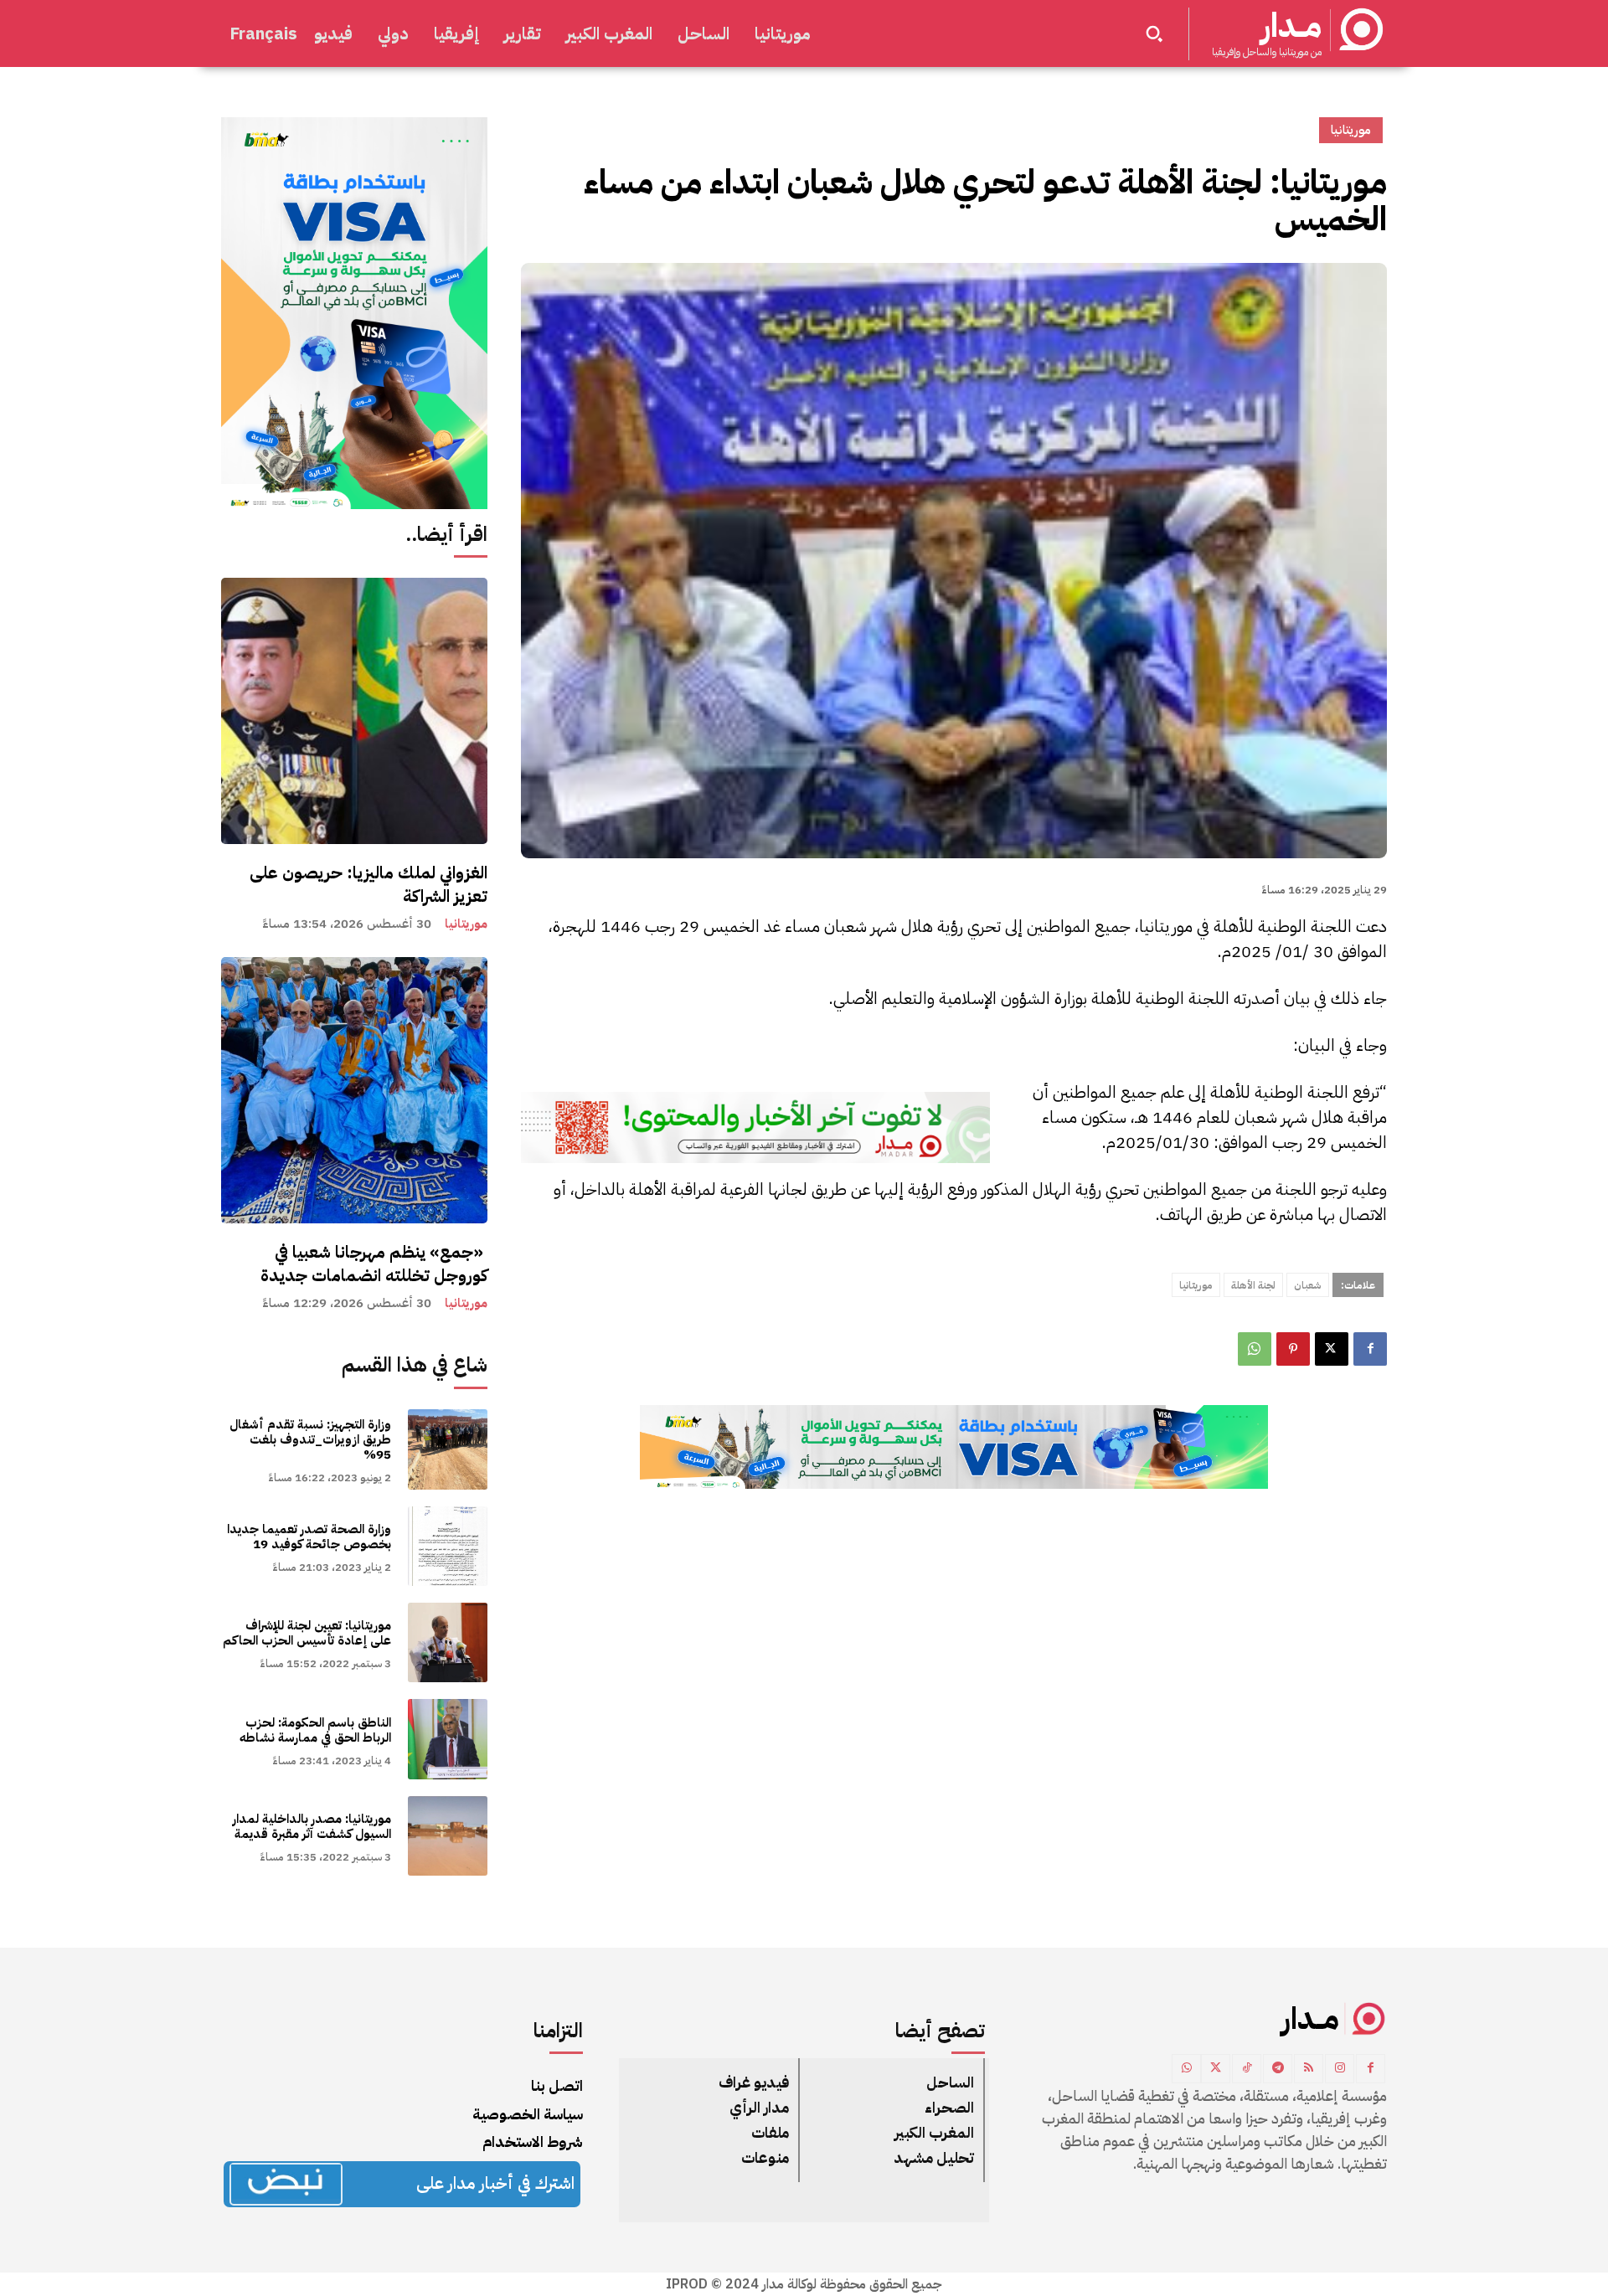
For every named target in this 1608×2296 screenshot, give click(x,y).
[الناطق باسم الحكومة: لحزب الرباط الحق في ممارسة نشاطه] (448, 1739)
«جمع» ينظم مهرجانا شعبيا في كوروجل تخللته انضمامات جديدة (370, 1264)
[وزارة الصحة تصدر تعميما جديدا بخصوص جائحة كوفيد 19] (448, 1546)
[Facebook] (1370, 1349)
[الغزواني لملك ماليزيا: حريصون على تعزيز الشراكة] (354, 711)
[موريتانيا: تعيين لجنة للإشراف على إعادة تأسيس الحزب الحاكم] (448, 1642)
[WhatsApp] (1255, 1349)
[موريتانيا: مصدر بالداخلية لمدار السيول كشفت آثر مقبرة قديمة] (448, 1836)
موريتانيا (466, 924)
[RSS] (1309, 2069)
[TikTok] (1247, 2069)
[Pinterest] (1293, 1349)
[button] (1154, 33)
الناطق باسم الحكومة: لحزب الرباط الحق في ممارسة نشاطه (315, 1730)
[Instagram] (1340, 2069)
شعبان (1308, 1285)
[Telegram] (1278, 2069)
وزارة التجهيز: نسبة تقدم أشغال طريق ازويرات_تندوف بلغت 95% (310, 1439)
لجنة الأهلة (1253, 1285)
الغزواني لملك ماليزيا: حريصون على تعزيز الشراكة (368, 884)
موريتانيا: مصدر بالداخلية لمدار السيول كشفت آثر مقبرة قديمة (312, 1826)
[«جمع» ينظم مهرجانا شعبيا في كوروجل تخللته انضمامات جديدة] (354, 1090)
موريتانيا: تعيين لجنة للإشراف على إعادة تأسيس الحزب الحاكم (307, 1633)
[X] (1332, 1349)
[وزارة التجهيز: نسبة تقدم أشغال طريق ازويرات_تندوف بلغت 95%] (448, 1449)
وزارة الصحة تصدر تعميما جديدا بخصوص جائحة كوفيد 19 (309, 1537)
